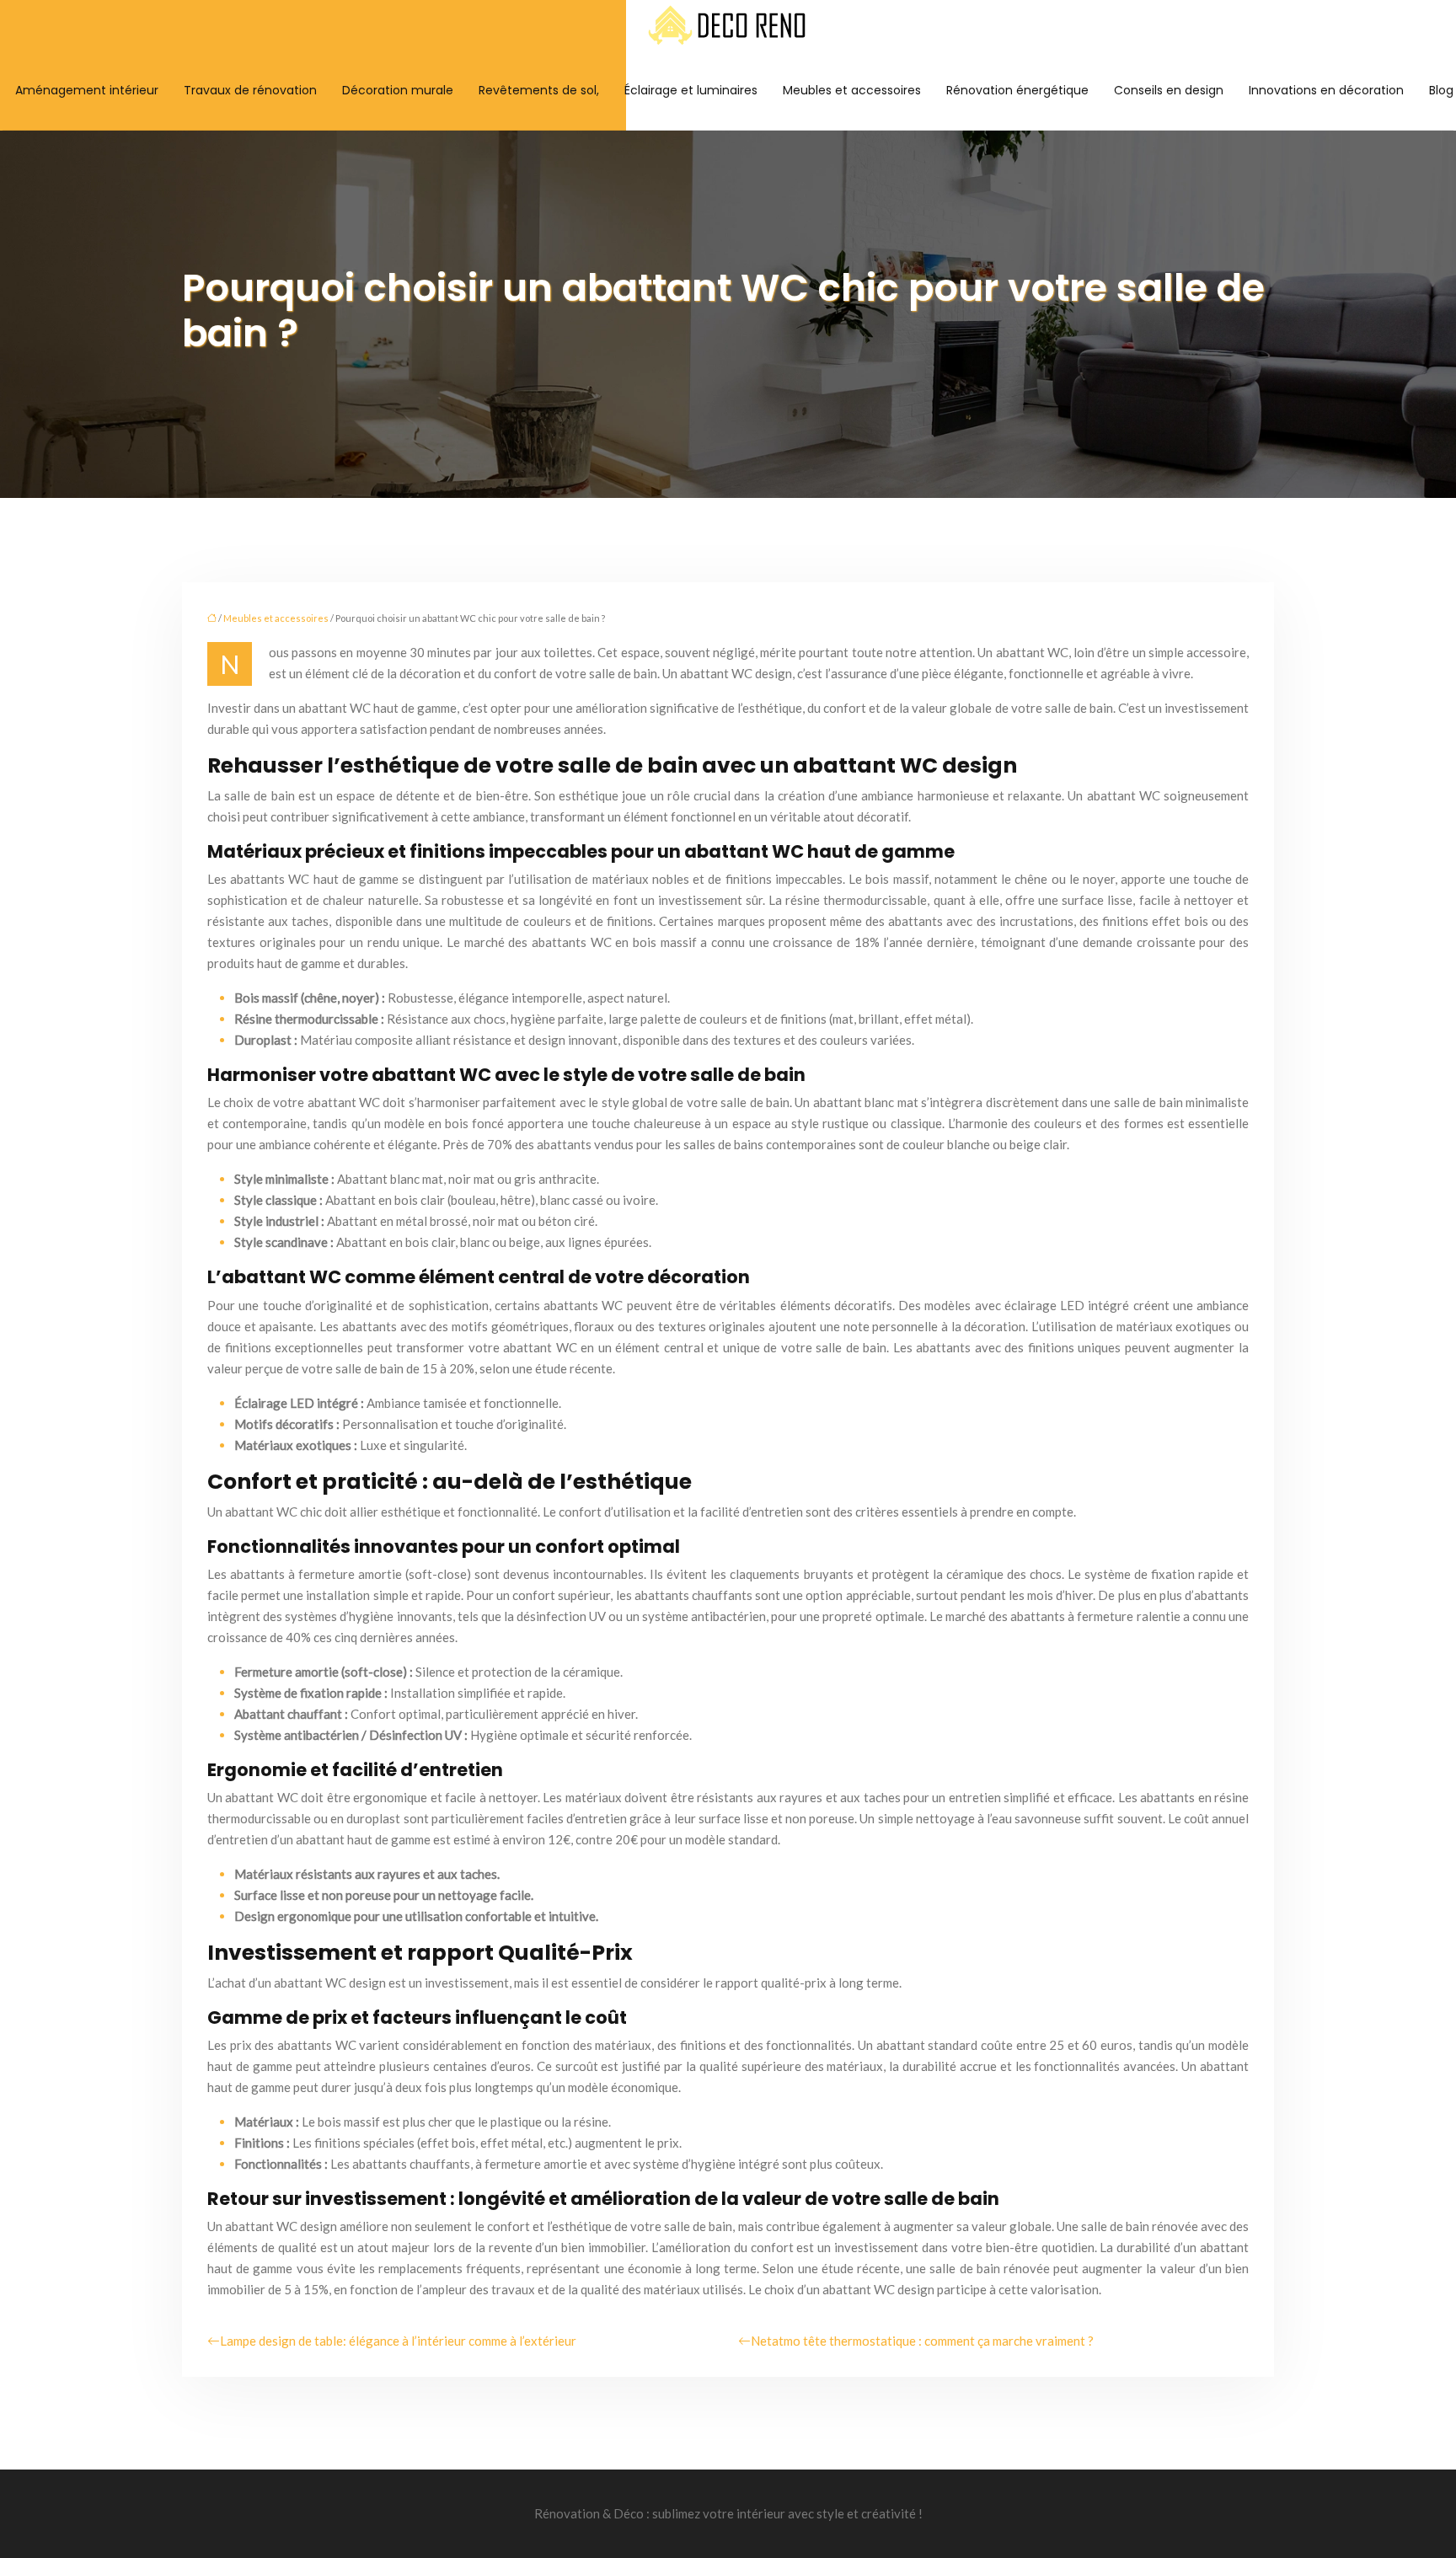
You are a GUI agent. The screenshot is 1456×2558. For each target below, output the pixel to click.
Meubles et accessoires (852, 90)
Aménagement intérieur (87, 90)
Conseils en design (1169, 90)
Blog (1441, 90)
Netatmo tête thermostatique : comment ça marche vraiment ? (922, 2341)
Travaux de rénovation (250, 90)
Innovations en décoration (1326, 90)
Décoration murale (398, 90)
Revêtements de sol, (539, 90)
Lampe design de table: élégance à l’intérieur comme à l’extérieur (398, 2341)
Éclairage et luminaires (691, 90)
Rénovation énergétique (1017, 90)
